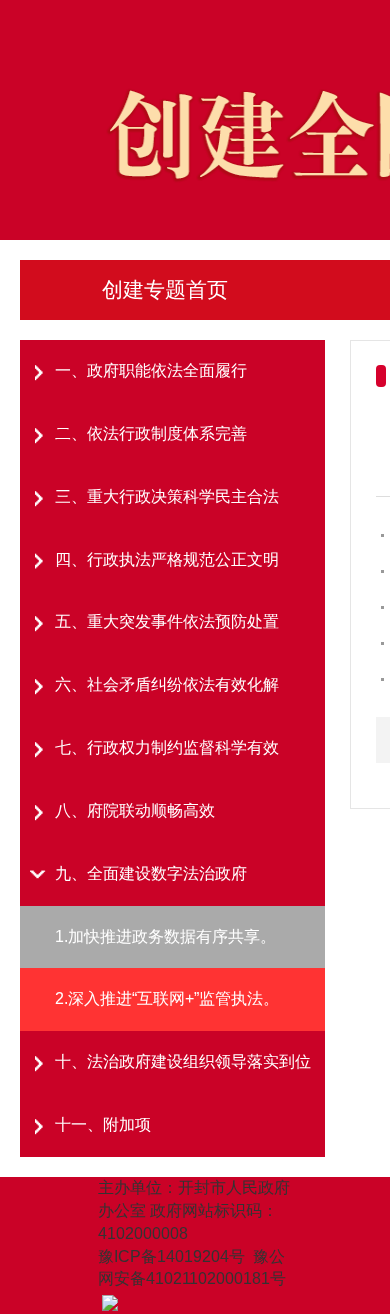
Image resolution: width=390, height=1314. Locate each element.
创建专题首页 (165, 289)
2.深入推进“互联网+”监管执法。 (167, 998)
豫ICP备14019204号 (171, 1256)
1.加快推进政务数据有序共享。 (165, 936)
